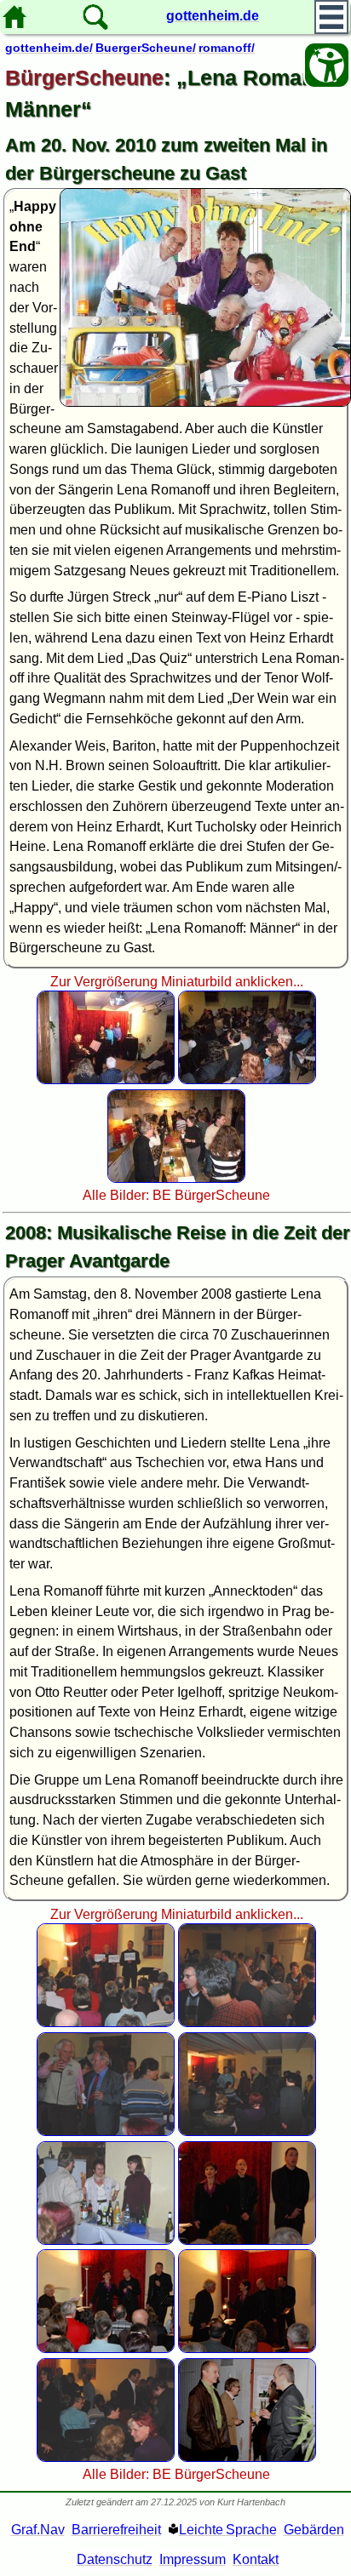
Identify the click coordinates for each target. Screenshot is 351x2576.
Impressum (193, 2559)
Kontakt (256, 2559)
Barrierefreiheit (116, 2530)
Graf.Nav (38, 2530)
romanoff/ (227, 48)
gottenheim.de (213, 16)
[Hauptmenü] (331, 17)
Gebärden (314, 2530)
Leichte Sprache (228, 2530)
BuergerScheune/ (146, 48)
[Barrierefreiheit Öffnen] (327, 65)
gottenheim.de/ (49, 48)
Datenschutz (115, 2559)
